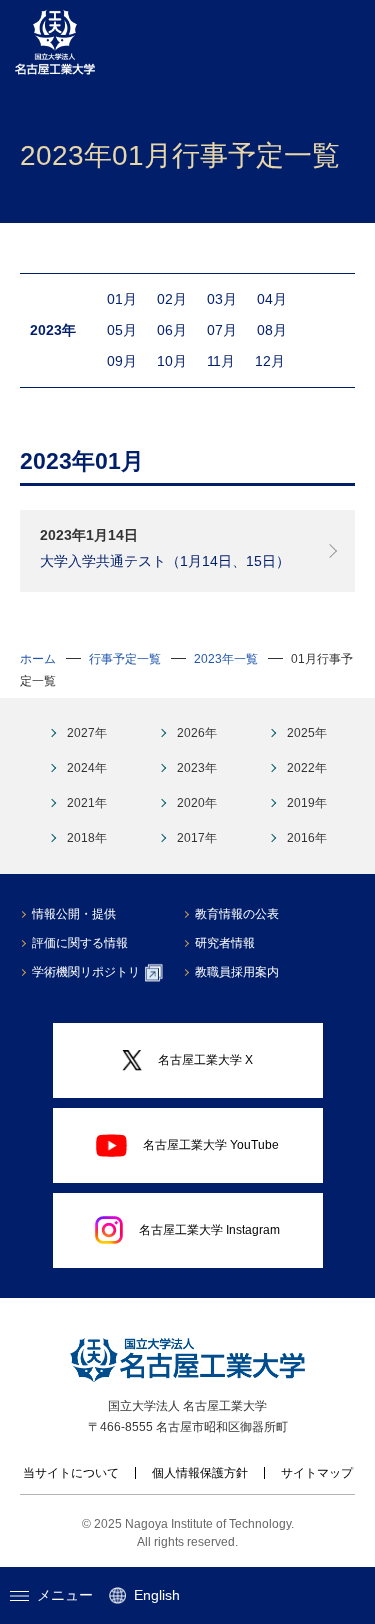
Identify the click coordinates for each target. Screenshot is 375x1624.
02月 (172, 299)
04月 (272, 299)
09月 (122, 361)
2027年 (87, 733)
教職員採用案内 (237, 972)
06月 (172, 330)
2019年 (307, 803)
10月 (172, 361)
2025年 (307, 733)
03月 (222, 299)
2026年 (197, 733)
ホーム (38, 659)
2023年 (197, 768)
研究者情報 (225, 943)
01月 (122, 299)
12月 (270, 361)
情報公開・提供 (74, 914)
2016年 (307, 838)
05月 (122, 330)
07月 (222, 330)
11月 (221, 361)
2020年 (197, 803)
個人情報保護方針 (200, 1473)
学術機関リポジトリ (86, 972)
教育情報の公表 (237, 914)
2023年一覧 (226, 659)
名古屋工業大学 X (205, 1060)
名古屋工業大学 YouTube (211, 1145)
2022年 (307, 768)
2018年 (87, 838)
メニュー (65, 1595)
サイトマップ (317, 1473)
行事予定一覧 (125, 659)
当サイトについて (71, 1473)
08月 (272, 330)
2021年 (87, 803)
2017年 (197, 838)
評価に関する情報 (80, 943)
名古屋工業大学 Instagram (209, 1230)
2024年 (87, 768)
